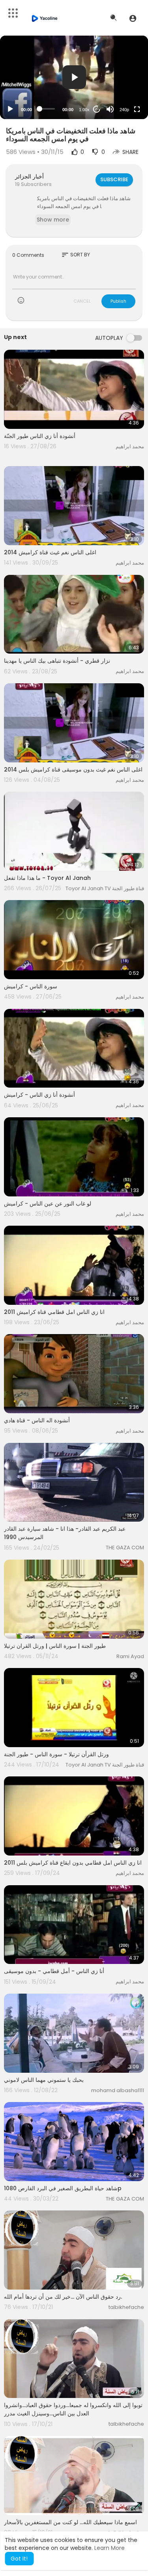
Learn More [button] (110, 2548)
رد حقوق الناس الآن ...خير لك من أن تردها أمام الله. (63, 2297)
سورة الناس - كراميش (31, 986)
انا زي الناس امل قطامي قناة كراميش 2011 (54, 1312)
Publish (118, 301)
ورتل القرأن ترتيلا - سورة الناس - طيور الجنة (56, 1754)
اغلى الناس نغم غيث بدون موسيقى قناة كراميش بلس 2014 (73, 770)
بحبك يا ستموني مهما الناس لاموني (44, 2080)
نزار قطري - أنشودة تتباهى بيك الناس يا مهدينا (57, 661)
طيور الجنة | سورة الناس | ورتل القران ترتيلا (55, 1646)
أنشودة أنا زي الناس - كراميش (39, 1095)
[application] (74, 77)
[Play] (10, 109)
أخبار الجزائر (29, 176)
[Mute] (110, 109)
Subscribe (114, 179)
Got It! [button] (19, 2559)
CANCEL (82, 301)
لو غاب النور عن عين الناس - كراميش (48, 1204)
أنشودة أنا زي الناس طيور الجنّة (40, 436)
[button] (133, 18)
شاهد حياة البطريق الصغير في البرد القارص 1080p (63, 2188)
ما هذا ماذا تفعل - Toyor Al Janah (47, 878)
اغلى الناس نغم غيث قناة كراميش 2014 (50, 552)
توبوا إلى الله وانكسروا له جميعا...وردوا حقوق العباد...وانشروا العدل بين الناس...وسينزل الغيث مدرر (73, 2409)
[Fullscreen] (137, 109)
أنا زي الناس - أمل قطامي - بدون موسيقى (54, 1971)
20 (97, 109)
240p (124, 110)
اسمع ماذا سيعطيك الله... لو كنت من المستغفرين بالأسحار (70, 2522)
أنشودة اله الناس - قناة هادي (37, 1420)
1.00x (84, 110)
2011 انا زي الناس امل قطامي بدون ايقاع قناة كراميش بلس (73, 1863)
